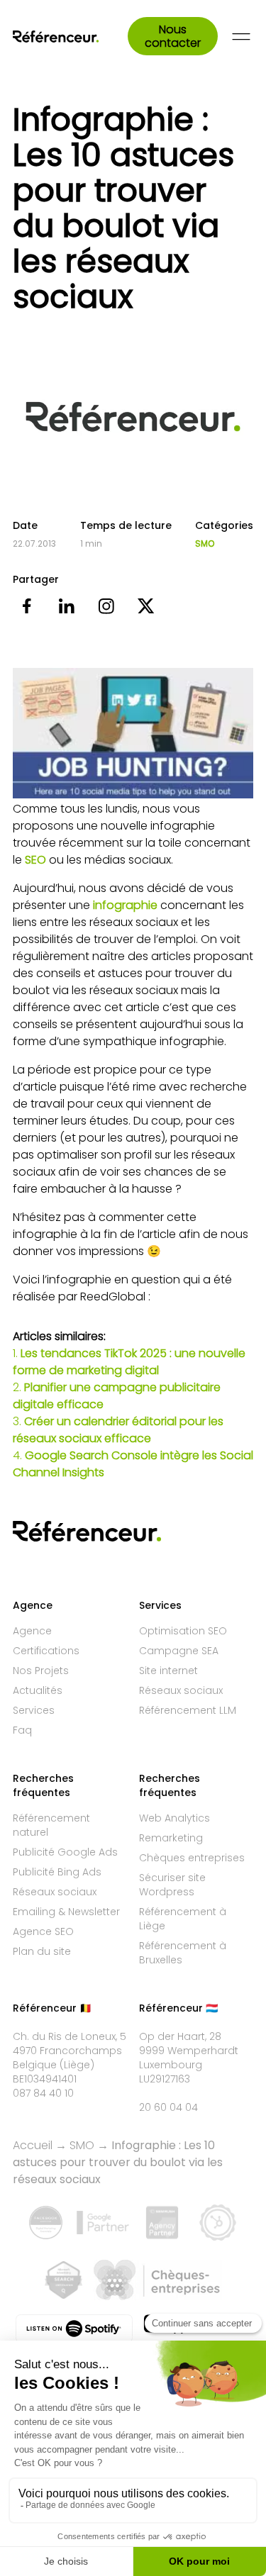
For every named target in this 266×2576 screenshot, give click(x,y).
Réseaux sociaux (181, 1690)
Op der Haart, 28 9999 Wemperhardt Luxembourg (189, 2051)
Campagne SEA (179, 1651)
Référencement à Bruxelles (183, 1953)
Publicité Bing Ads (57, 1872)
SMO (205, 544)
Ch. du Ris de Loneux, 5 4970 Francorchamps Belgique (70, 2051)
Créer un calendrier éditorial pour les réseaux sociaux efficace (118, 1430)
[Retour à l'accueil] (70, 37)
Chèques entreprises (192, 1858)
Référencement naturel (51, 1825)
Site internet (168, 1671)
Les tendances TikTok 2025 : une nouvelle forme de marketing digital (129, 1362)
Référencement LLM (188, 1710)
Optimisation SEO (183, 1631)
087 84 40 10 (43, 2093)
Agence (32, 1631)
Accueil (33, 2145)
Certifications (46, 1651)
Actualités (38, 1690)
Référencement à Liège (183, 1919)
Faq (22, 1730)
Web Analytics (174, 1818)
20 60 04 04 (168, 2107)
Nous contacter (173, 36)
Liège (77, 2065)
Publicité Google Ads (65, 1852)
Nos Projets (41, 1671)
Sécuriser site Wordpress (172, 1885)
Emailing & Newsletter (66, 1912)
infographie (125, 905)
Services (34, 1710)
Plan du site (42, 1951)
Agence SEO (43, 1931)
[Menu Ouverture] (241, 37)
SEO (35, 860)
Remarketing (171, 1838)
